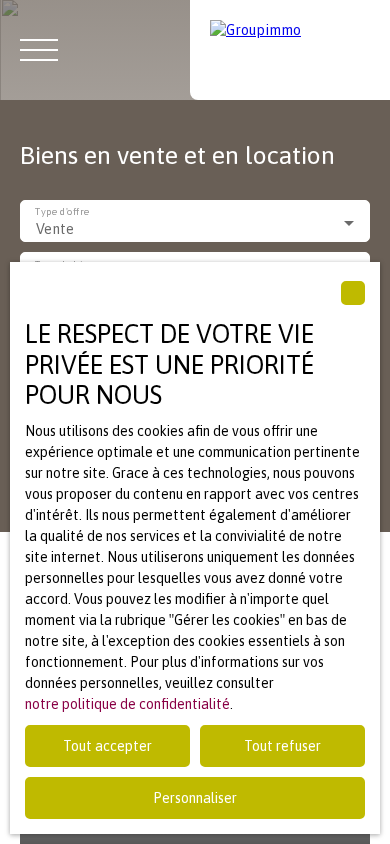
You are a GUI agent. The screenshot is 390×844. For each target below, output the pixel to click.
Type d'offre (62, 212)
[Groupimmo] (290, 50)
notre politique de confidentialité (127, 704)
